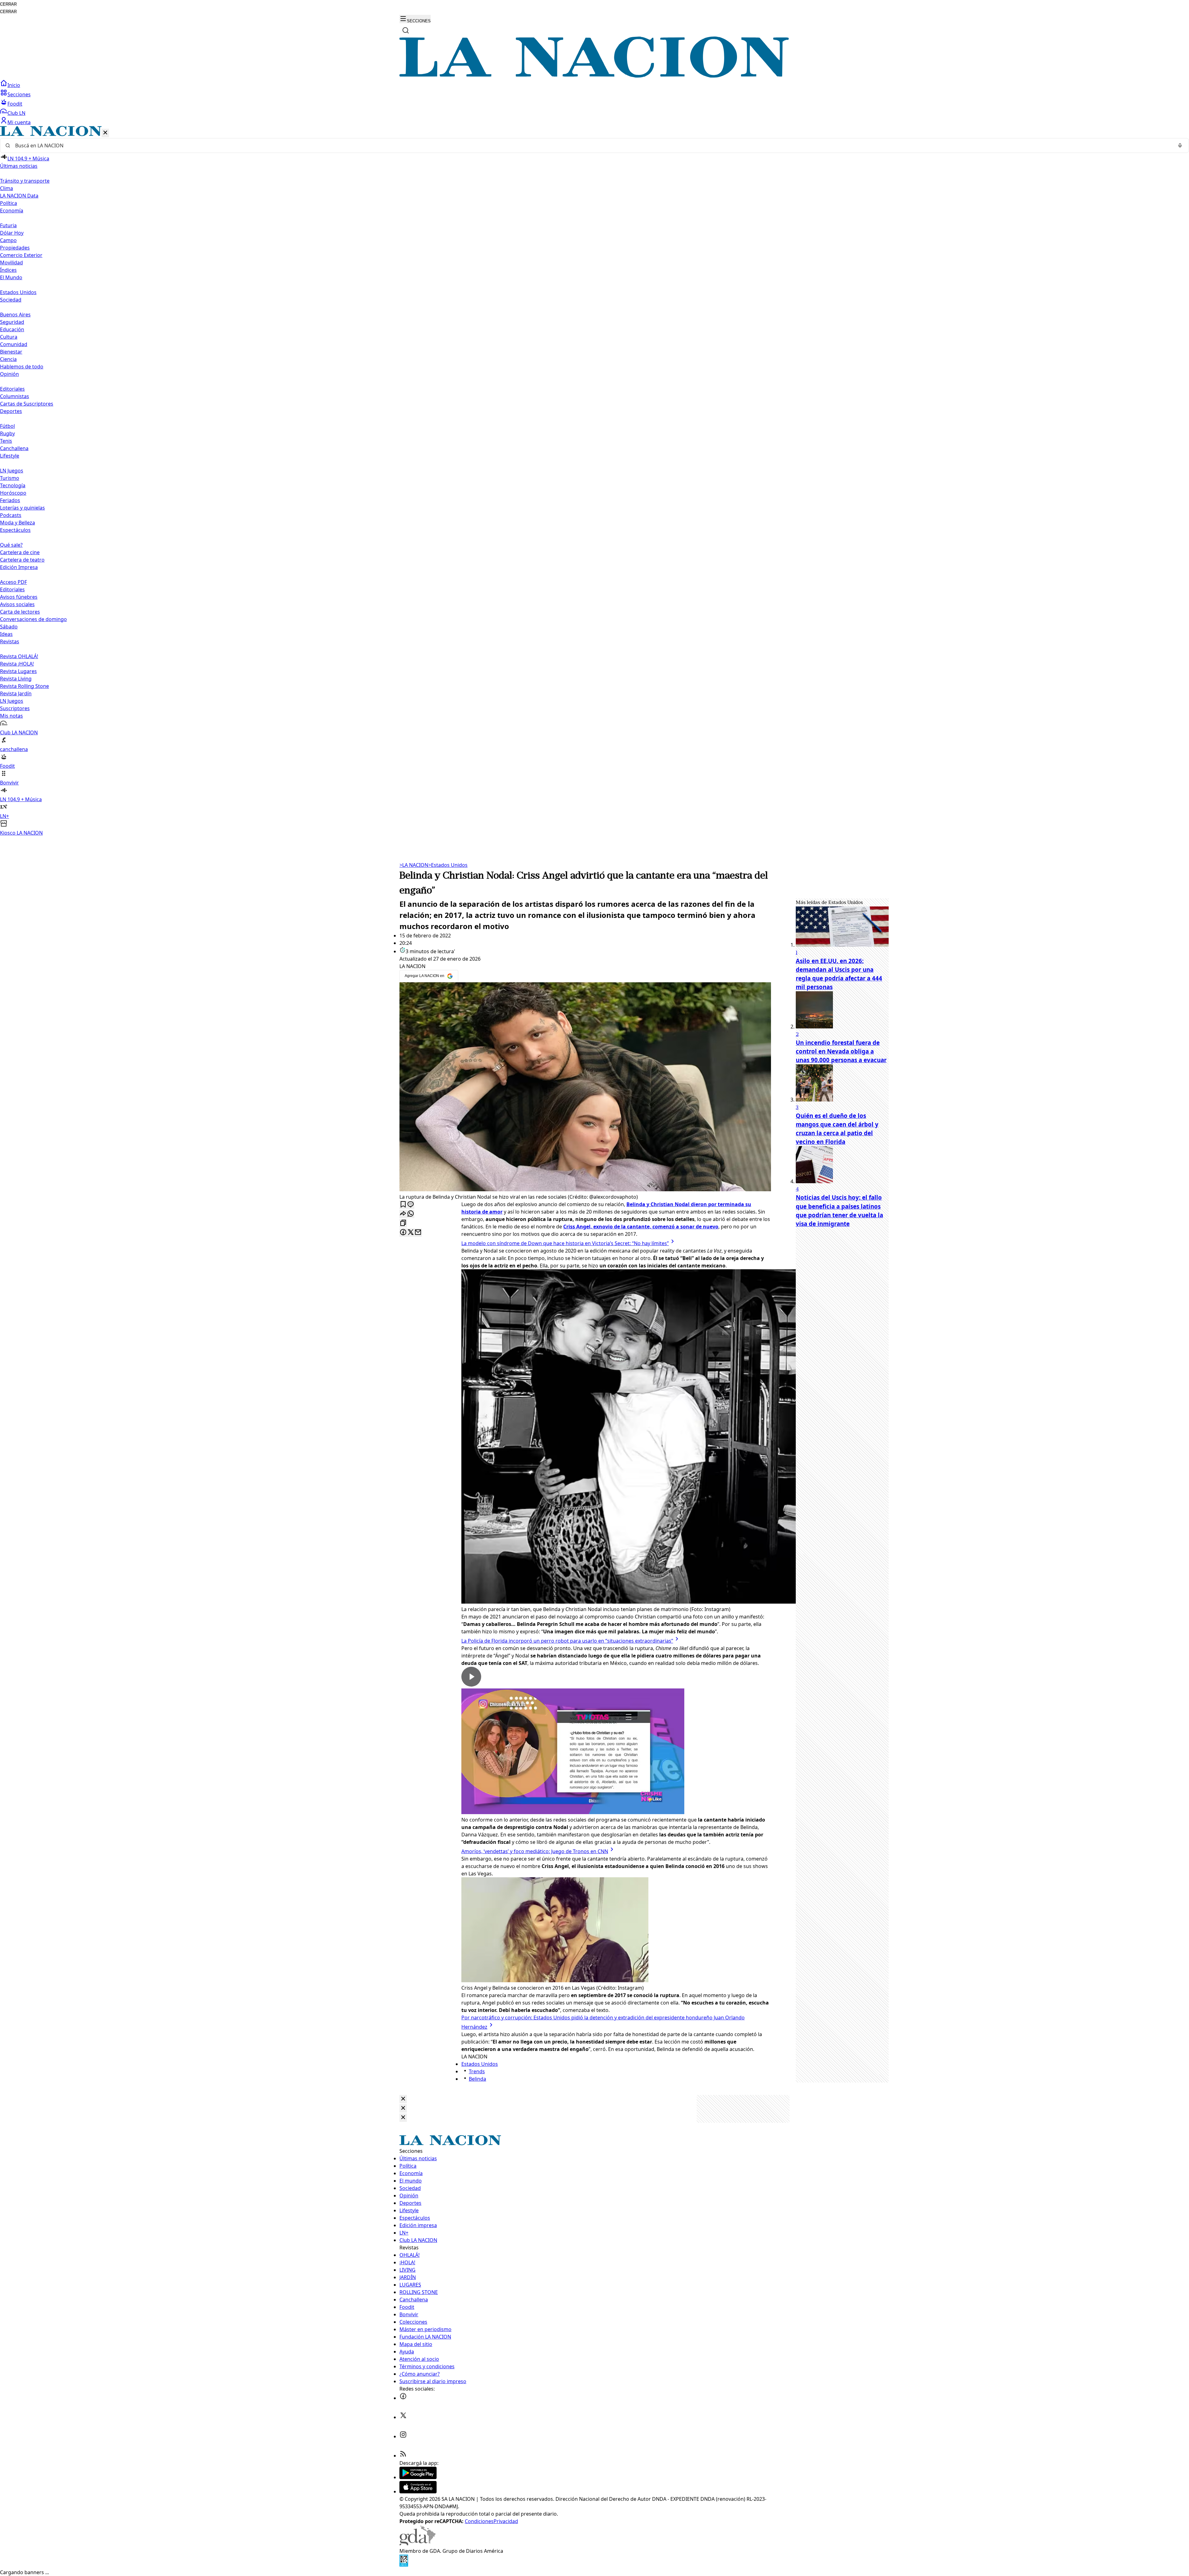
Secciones (19, 94)
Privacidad (506, 2521)
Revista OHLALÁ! (19, 656)
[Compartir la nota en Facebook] (403, 1233)
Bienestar (11, 352)
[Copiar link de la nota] (403, 1223)
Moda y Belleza (17, 523)
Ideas (6, 634)
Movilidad (11, 263)
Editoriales (12, 389)
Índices (8, 270)
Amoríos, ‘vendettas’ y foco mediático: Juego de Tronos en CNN (535, 1851)
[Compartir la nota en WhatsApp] (411, 1214)
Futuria (8, 225)
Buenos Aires (15, 315)
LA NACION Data (19, 196)
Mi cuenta (19, 122)
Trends (477, 2071)
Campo (8, 240)
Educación (12, 329)
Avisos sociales (17, 604)
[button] (594, 481)
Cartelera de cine (20, 552)
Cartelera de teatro (22, 560)
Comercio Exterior (21, 255)
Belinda (477, 2079)
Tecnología (13, 485)
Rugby (7, 433)
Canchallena (14, 448)
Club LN (16, 113)
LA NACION (414, 865)
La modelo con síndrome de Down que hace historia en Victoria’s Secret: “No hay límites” (565, 1243)
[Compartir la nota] (403, 1214)
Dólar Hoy (12, 233)
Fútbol (7, 426)
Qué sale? (11, 545)
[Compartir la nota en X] (411, 1233)
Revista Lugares (18, 671)
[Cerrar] (105, 133)
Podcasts (11, 515)
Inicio (14, 85)
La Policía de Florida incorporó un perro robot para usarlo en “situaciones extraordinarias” (567, 1641)
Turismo (10, 478)
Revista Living (16, 679)
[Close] (403, 2099)
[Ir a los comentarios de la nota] (411, 1205)
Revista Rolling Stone (24, 686)
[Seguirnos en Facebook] (403, 2398)
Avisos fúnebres (19, 597)
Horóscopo (13, 493)
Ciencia (8, 359)
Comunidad (14, 344)
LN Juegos (12, 471)
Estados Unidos (18, 292)
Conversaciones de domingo (33, 619)
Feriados (10, 500)
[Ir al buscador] (406, 30)
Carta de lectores (20, 612)
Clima (7, 188)
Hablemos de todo (22, 367)
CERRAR (8, 4)
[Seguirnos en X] (403, 2417)
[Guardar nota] (403, 1205)
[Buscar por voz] (1180, 146)
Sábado (9, 627)
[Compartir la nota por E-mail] (418, 1233)
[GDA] (417, 2543)
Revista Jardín (16, 693)
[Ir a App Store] (418, 2491)
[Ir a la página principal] (594, 76)
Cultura (9, 337)
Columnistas (15, 396)
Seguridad (12, 322)
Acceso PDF (13, 582)
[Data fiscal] (404, 2565)
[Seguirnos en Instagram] (403, 2436)
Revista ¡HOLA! (17, 664)
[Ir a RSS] (403, 2456)
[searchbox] (592, 146)
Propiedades (15, 248)
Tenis (6, 441)
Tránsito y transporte (25, 181)
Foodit (15, 104)
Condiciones (479, 2521)
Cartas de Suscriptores (27, 404)
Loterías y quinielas (22, 508)
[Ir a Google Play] (418, 2477)
